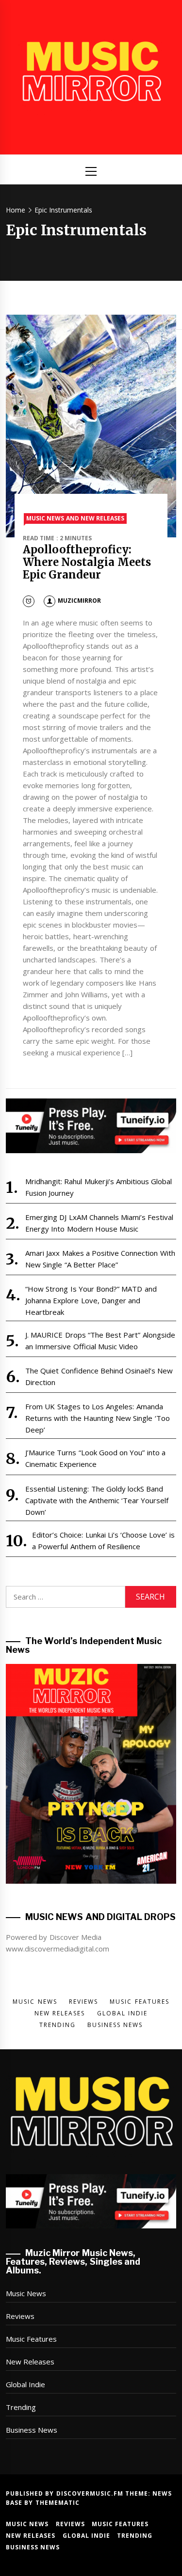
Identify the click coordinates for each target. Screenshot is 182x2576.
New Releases (30, 2362)
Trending (21, 2407)
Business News (32, 2430)
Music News (26, 2293)
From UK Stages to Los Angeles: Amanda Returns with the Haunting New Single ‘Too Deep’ (98, 1418)
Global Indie (25, 2384)
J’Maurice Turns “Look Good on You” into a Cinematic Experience (95, 1458)
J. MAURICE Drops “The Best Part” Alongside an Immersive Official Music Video (100, 1341)
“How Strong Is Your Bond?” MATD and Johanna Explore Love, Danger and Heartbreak (91, 1300)
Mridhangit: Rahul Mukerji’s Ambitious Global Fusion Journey (99, 1187)
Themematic (58, 2503)
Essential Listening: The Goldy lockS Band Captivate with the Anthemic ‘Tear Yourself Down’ (97, 1500)
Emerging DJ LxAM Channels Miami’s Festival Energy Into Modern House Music (99, 1223)
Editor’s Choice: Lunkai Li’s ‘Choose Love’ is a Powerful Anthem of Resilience (103, 1540)
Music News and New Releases (75, 518)
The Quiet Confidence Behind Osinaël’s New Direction (99, 1376)
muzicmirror (79, 601)
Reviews (20, 2316)
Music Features (31, 2339)
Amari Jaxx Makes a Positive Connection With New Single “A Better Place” (100, 1259)
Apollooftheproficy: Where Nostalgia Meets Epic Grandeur (87, 562)
